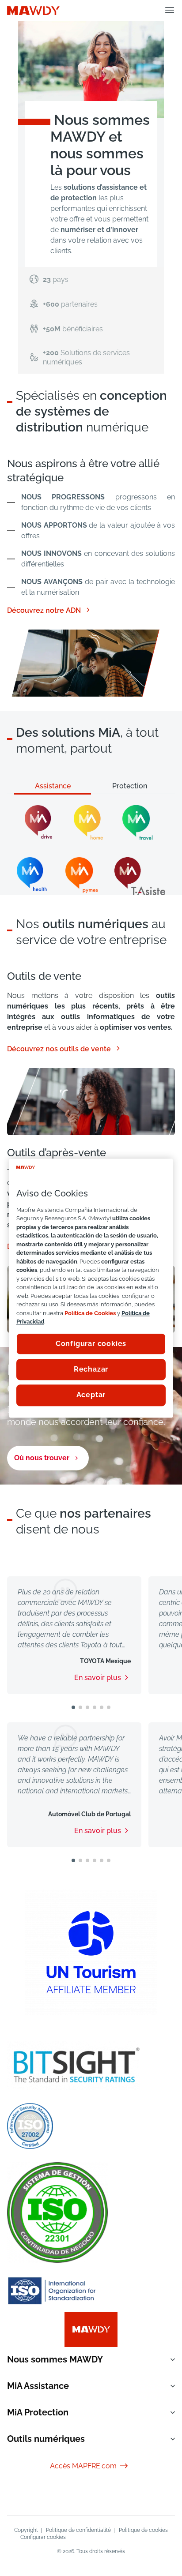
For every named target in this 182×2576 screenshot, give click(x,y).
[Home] (33, 10)
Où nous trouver (42, 1458)
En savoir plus (98, 1678)
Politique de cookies (143, 2530)
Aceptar (91, 1395)
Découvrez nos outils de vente (64, 1048)
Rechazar (91, 1369)
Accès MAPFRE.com (89, 2466)
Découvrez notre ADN (49, 610)
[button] (73, 1707)
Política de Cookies (90, 1313)
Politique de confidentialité (78, 2530)
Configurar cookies (43, 2537)
